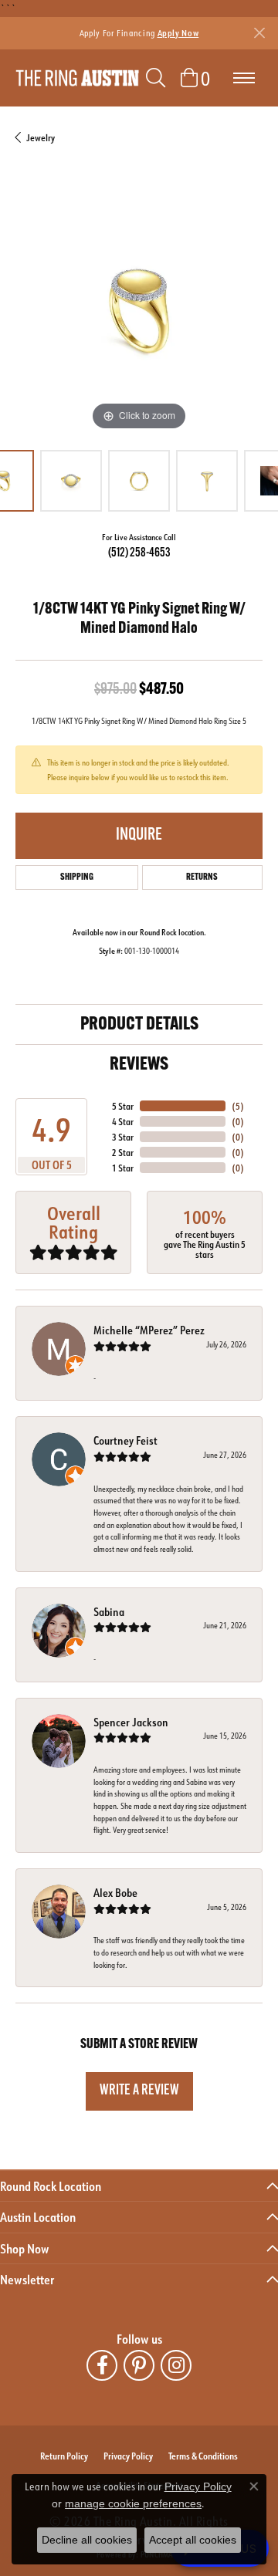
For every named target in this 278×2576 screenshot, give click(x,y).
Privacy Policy (128, 2456)
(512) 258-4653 (139, 553)
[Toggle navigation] (244, 78)
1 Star (123, 1168)
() (238, 1106)
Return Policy (64, 2456)
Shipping (77, 877)
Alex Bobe (115, 1893)
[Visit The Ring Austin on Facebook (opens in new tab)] (102, 2365)
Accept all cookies (193, 2540)
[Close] (259, 33)
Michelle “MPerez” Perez (149, 1330)
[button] (156, 78)
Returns (202, 877)
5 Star (123, 1106)
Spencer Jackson (131, 1722)
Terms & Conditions (203, 2456)
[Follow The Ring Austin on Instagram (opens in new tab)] (176, 2365)
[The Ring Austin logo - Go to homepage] (77, 78)
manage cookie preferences (133, 2503)
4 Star (123, 1121)
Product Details (139, 1025)
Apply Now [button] (178, 33)
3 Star (123, 1137)
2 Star (123, 1152)
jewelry (41, 137)
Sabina (109, 1612)
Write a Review (139, 2091)
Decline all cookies (87, 2540)
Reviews (139, 1065)
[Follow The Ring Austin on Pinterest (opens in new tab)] (139, 2365)
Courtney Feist (125, 1440)
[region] (139, 311)
